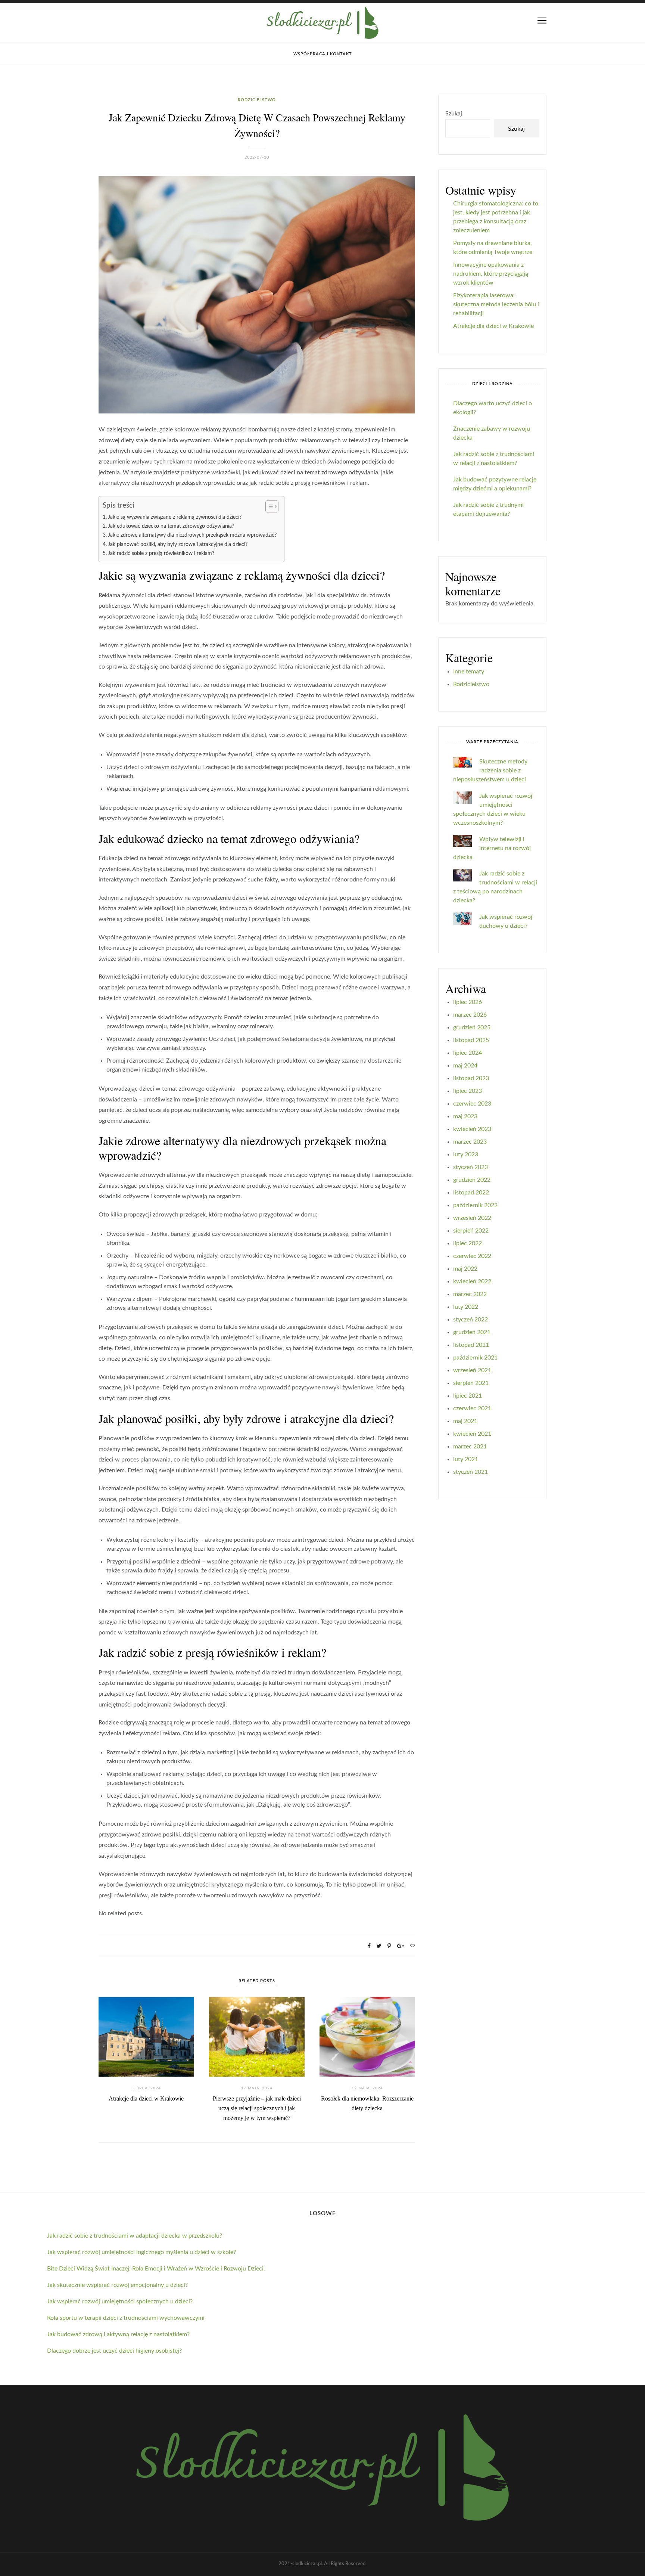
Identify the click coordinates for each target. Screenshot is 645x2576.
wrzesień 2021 (472, 1370)
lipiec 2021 (468, 1396)
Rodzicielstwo (257, 100)
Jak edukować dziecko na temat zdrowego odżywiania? (171, 526)
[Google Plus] (401, 1946)
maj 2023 (465, 1116)
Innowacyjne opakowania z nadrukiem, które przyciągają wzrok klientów (491, 274)
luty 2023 (466, 1154)
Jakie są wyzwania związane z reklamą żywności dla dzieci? (175, 517)
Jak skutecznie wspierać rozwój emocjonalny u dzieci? (117, 2285)
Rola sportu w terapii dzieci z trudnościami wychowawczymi (126, 2318)
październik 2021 (475, 1358)
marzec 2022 (470, 1294)
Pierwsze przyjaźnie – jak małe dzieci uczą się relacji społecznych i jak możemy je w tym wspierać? (257, 2108)
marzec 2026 (470, 1015)
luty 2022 (466, 1307)
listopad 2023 (471, 1078)
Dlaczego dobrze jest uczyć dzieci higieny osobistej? (114, 2351)
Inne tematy (469, 672)
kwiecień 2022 (472, 1281)
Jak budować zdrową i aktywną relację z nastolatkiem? (118, 2334)
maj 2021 (465, 1421)
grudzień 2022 (472, 1180)
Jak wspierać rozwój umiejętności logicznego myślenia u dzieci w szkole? (141, 2252)
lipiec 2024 (468, 1053)
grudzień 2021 (472, 1332)
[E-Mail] (412, 1946)
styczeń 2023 (470, 1167)
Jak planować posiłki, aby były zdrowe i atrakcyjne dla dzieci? (178, 544)
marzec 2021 (470, 1447)
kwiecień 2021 (472, 1434)
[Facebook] (369, 1946)
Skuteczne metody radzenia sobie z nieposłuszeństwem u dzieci (490, 771)
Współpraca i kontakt (323, 54)
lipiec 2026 (468, 1002)
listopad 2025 (471, 1040)
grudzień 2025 (472, 1027)
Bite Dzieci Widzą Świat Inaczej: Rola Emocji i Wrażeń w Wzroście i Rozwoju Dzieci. (156, 2269)
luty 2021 (466, 1459)
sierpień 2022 (471, 1231)
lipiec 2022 (468, 1243)
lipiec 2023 (468, 1091)
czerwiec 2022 (472, 1256)
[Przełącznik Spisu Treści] (268, 506)
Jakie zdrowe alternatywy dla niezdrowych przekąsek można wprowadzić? (192, 535)
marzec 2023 (470, 1142)
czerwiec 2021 (472, 1408)
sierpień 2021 (471, 1383)
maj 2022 (465, 1269)
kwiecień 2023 (472, 1129)
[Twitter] (379, 1946)
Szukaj (454, 114)
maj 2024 (465, 1066)
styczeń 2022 (470, 1320)
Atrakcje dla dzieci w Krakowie (146, 2098)
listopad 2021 (471, 1345)
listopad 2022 (471, 1193)
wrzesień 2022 (472, 1218)
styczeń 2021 (470, 1472)
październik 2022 (475, 1205)
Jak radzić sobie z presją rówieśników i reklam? (161, 553)
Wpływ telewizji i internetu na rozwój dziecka (492, 848)
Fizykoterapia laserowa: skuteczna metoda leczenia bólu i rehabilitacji (496, 304)
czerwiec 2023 (472, 1104)
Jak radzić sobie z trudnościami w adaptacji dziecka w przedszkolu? (135, 2236)
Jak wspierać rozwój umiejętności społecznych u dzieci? (120, 2301)
